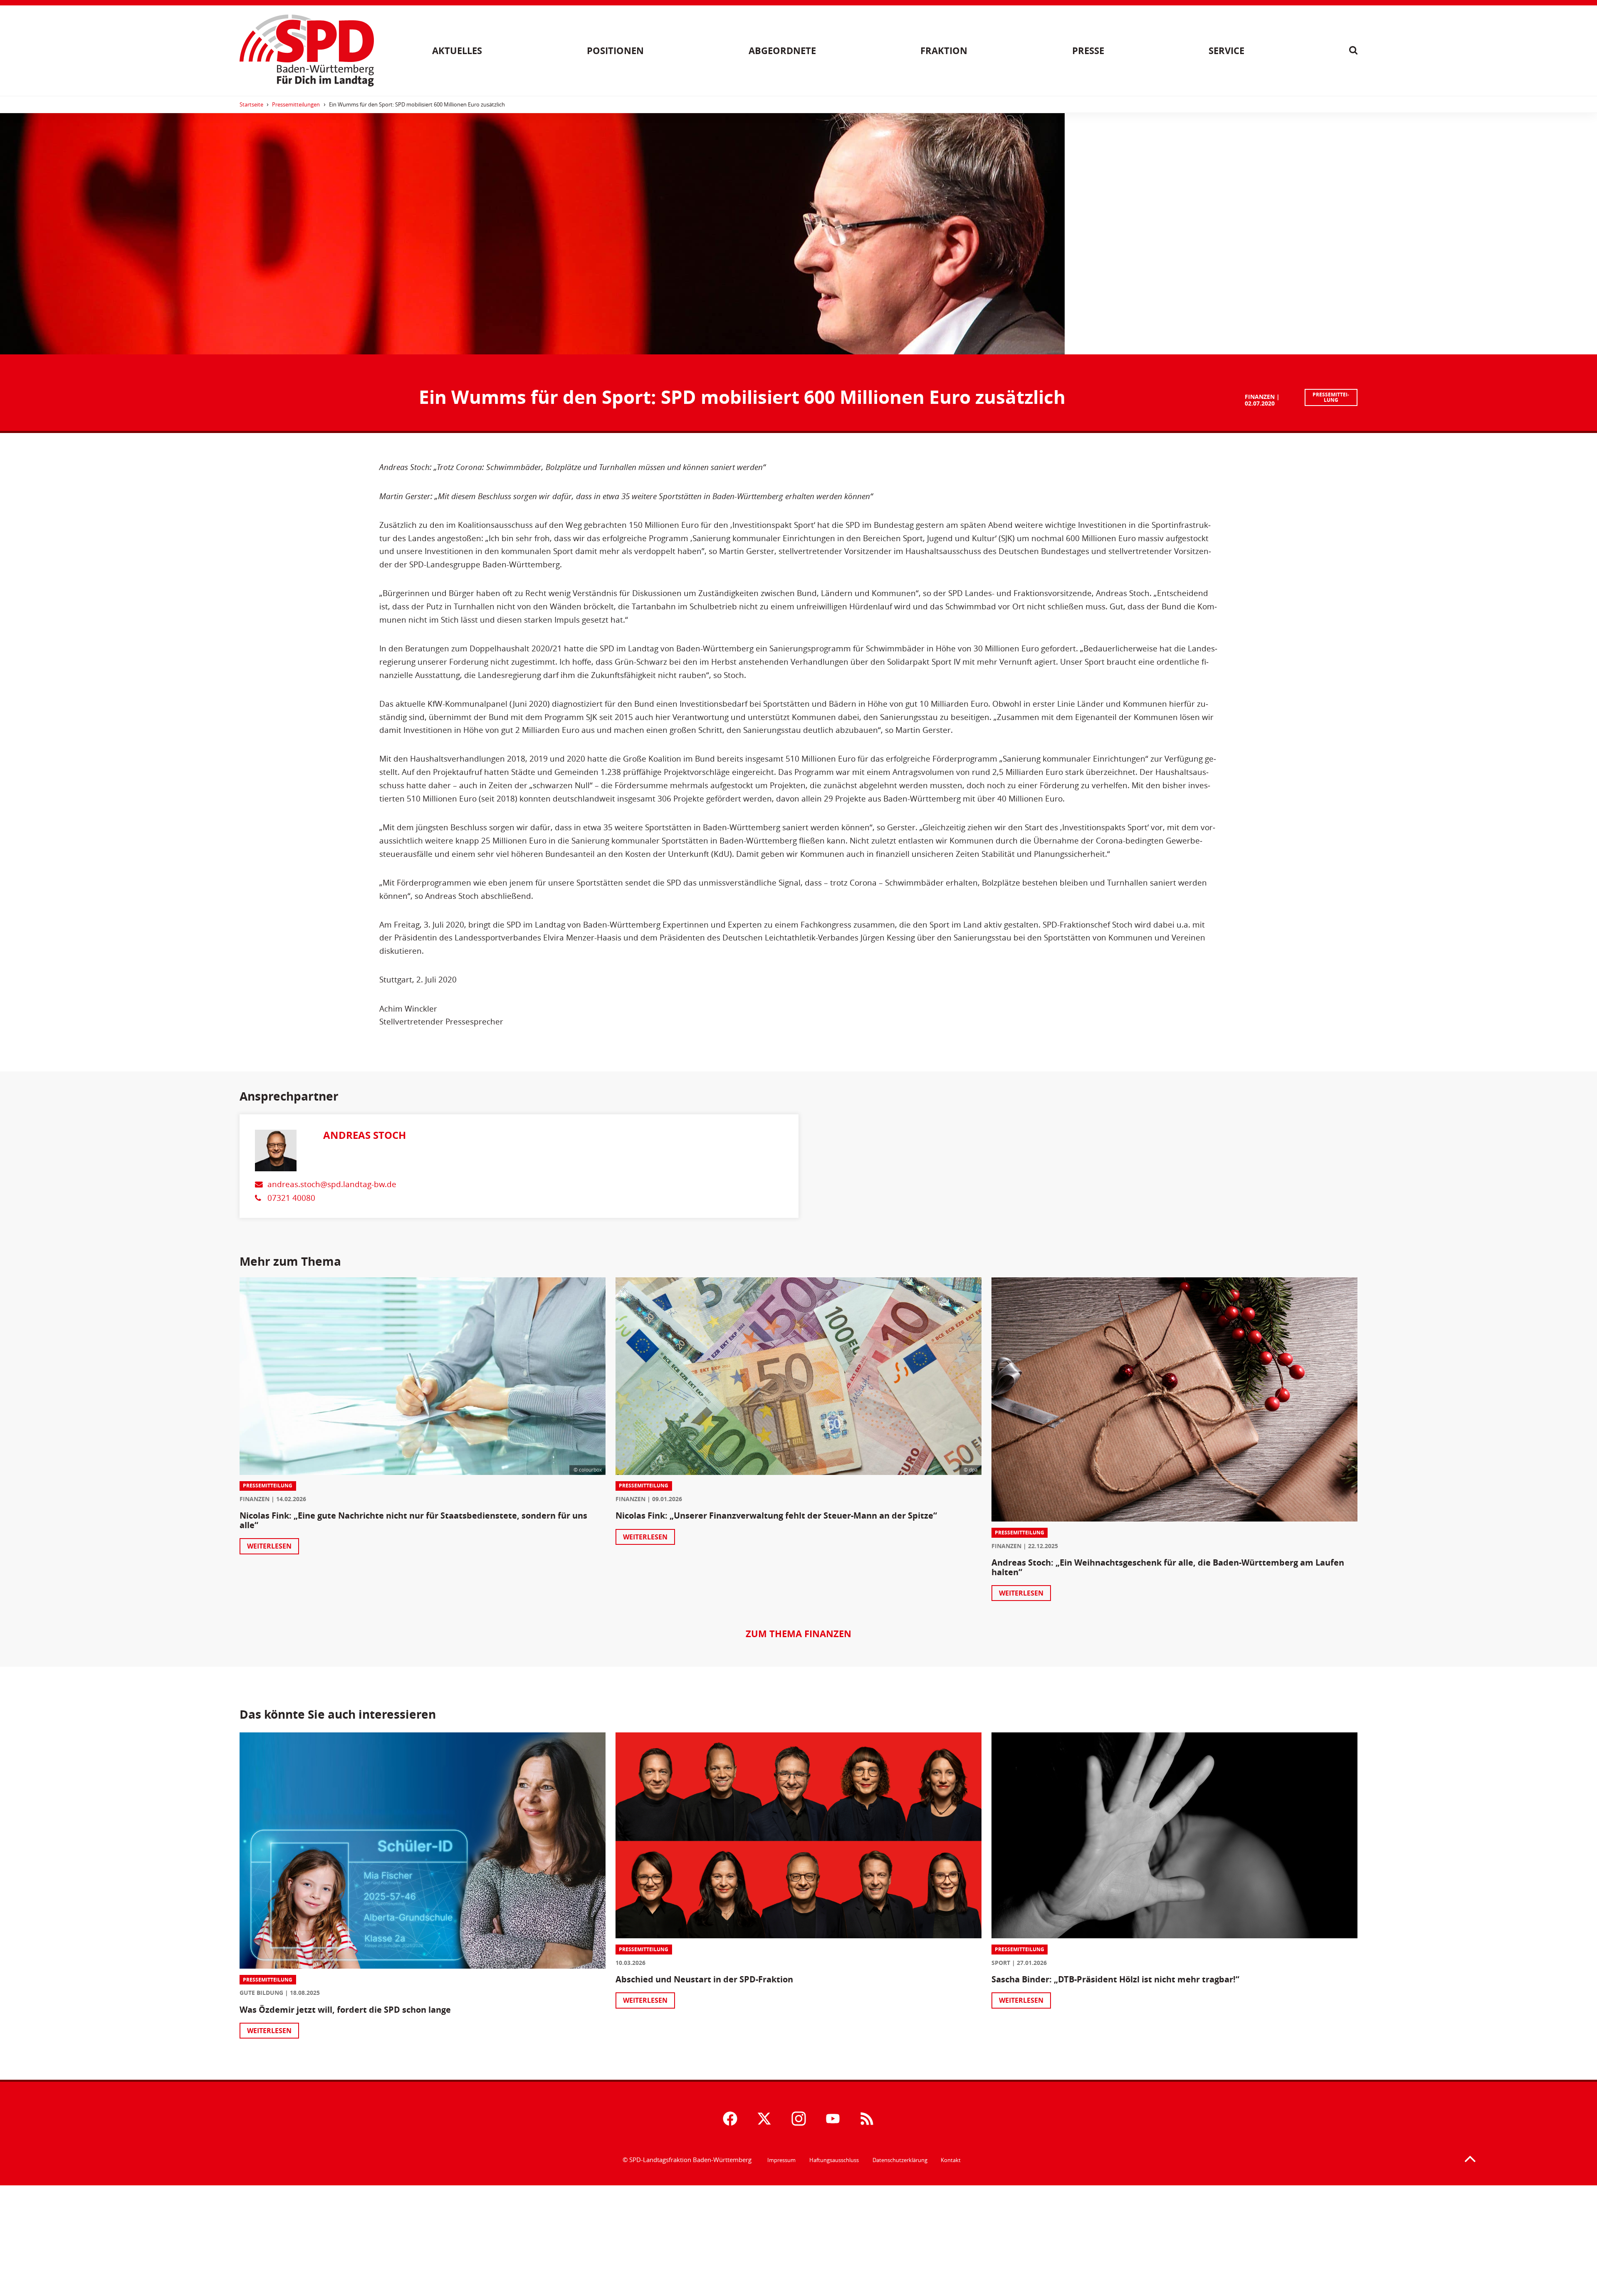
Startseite (251, 104)
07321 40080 (291, 1198)
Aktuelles (457, 51)
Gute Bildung (261, 1993)
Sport (1001, 1963)
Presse (1088, 51)
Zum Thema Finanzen (798, 1634)
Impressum (781, 2160)
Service (1226, 51)
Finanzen (1260, 397)
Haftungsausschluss (834, 2160)
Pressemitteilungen (296, 104)
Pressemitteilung (1331, 397)
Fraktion (944, 51)
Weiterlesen (269, 1546)
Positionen (615, 51)
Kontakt (951, 2160)
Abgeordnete (782, 51)
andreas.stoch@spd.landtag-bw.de (332, 1184)
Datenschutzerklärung (900, 2160)
